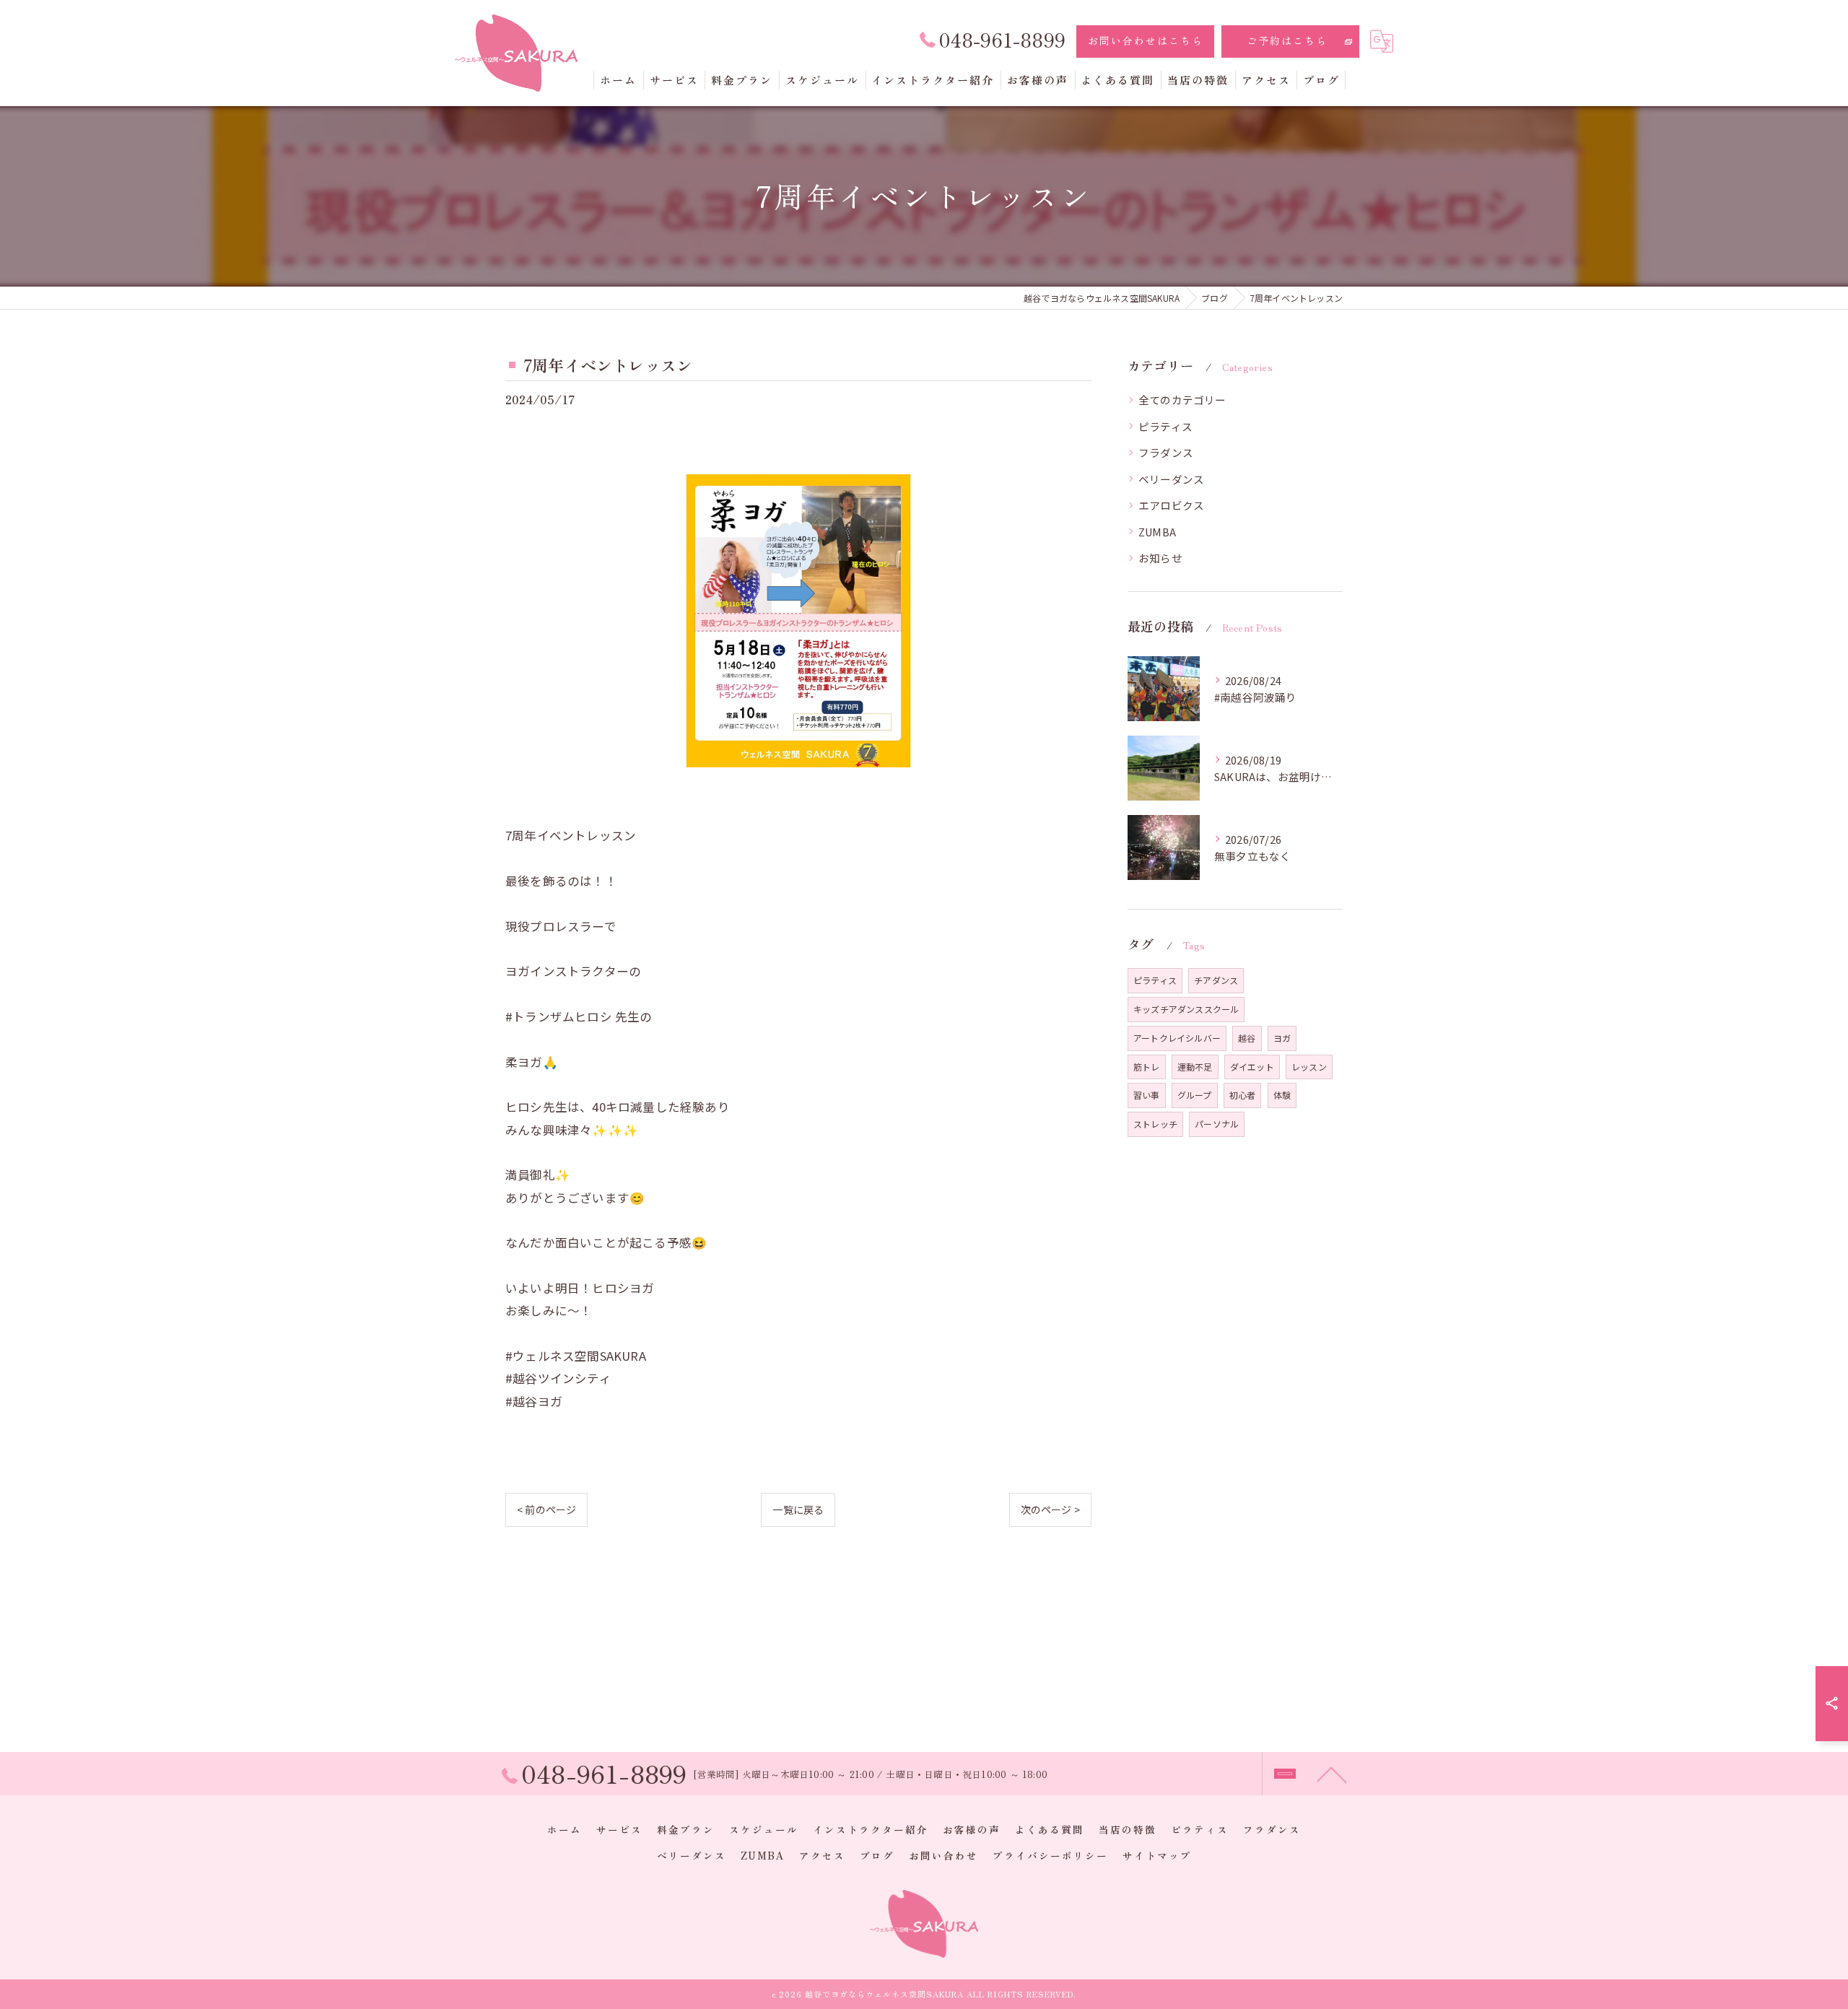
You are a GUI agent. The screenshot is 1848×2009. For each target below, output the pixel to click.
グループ (1195, 1095)
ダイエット (1252, 1067)
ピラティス (1165, 426)
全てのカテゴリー (1182, 400)
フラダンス (1166, 452)
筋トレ (1147, 1067)
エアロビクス (1171, 505)
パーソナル (1217, 1124)
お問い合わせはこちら (1146, 40)
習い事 (1147, 1095)
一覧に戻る (798, 1509)
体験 (1282, 1095)
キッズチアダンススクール (1186, 1009)
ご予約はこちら (1287, 40)
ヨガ (1282, 1038)
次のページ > (1050, 1509)
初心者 (1243, 1095)
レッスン (1309, 1067)
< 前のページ (546, 1509)
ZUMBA (1157, 532)
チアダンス (1216, 980)
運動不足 (1195, 1067)
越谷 (1247, 1038)
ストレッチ (1155, 1124)
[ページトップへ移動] (1332, 1774)
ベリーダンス (1171, 479)
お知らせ (1160, 558)
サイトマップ (1157, 1855)
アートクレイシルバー (1177, 1038)
